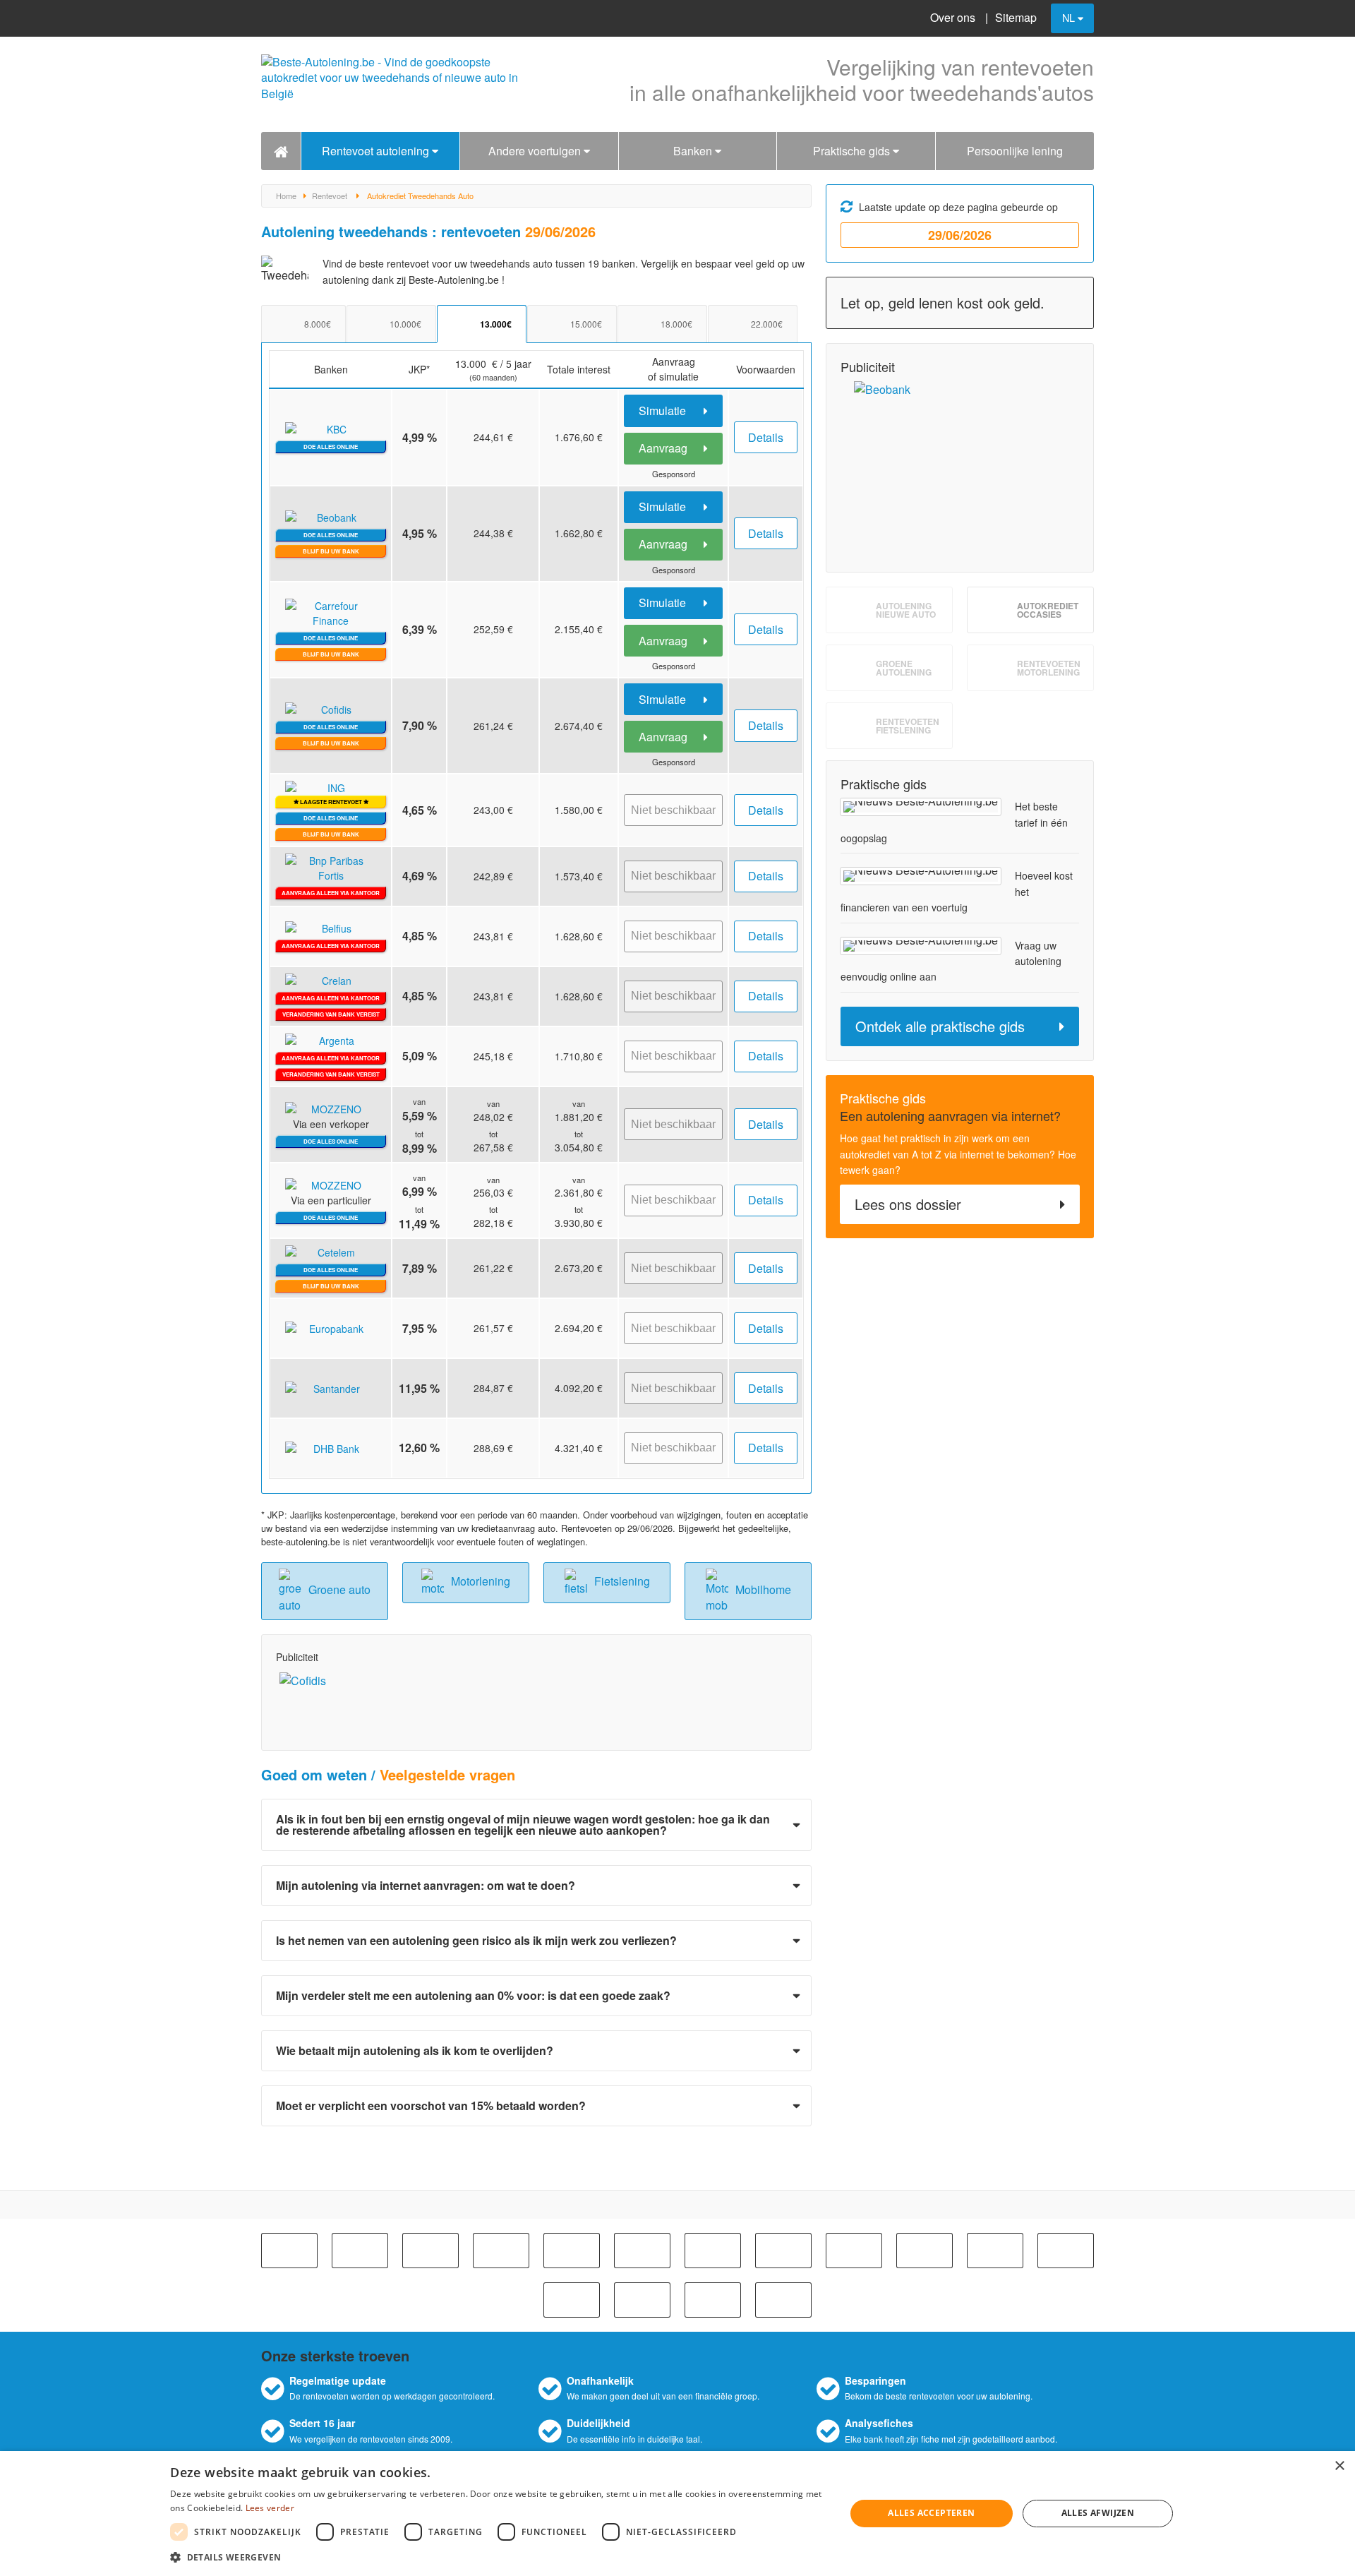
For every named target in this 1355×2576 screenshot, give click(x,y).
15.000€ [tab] (586, 324)
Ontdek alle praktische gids (940, 1026)
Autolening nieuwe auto (906, 610)
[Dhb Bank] (925, 2251)
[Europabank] (1066, 2251)
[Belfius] (360, 2251)
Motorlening (481, 1581)
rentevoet (330, 196)
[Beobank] (430, 2251)
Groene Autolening (904, 668)
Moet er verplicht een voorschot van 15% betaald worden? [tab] (431, 2105)
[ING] (642, 2300)
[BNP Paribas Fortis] (501, 2251)
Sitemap (1016, 17)
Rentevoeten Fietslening (908, 726)
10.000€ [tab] (405, 324)
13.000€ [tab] (496, 324)
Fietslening (622, 1581)
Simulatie (664, 411)
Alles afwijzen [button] (1098, 2513)
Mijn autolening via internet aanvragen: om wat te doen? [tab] (426, 1885)
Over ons (953, 17)
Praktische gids (853, 151)
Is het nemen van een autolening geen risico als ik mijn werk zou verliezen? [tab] (476, 1940)
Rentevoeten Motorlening (1049, 668)
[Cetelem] (713, 2251)
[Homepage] (281, 151)
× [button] (1339, 2466)
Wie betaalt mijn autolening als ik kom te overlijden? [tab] (415, 2050)
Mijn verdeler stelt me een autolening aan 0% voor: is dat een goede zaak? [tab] (473, 1995)
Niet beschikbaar (673, 810)
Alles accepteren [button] (931, 2513)
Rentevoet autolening (377, 151)
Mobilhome (763, 1589)
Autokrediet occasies (1048, 610)
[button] (498, 2557)
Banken (694, 151)
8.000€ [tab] (318, 324)
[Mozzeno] (713, 2300)
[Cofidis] (783, 2251)
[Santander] (783, 2300)
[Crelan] (854, 2251)
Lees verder (270, 2508)
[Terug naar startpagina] (395, 84)
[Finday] (572, 2300)
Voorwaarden (766, 369)
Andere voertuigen (536, 151)
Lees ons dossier (908, 1204)
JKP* (419, 369)
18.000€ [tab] (676, 324)
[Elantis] (995, 2251)
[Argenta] (289, 2251)
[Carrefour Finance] (572, 2251)
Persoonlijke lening (1015, 151)
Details (766, 437)
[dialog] (677, 2514)
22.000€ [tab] (767, 324)
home (286, 196)
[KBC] (642, 2251)
